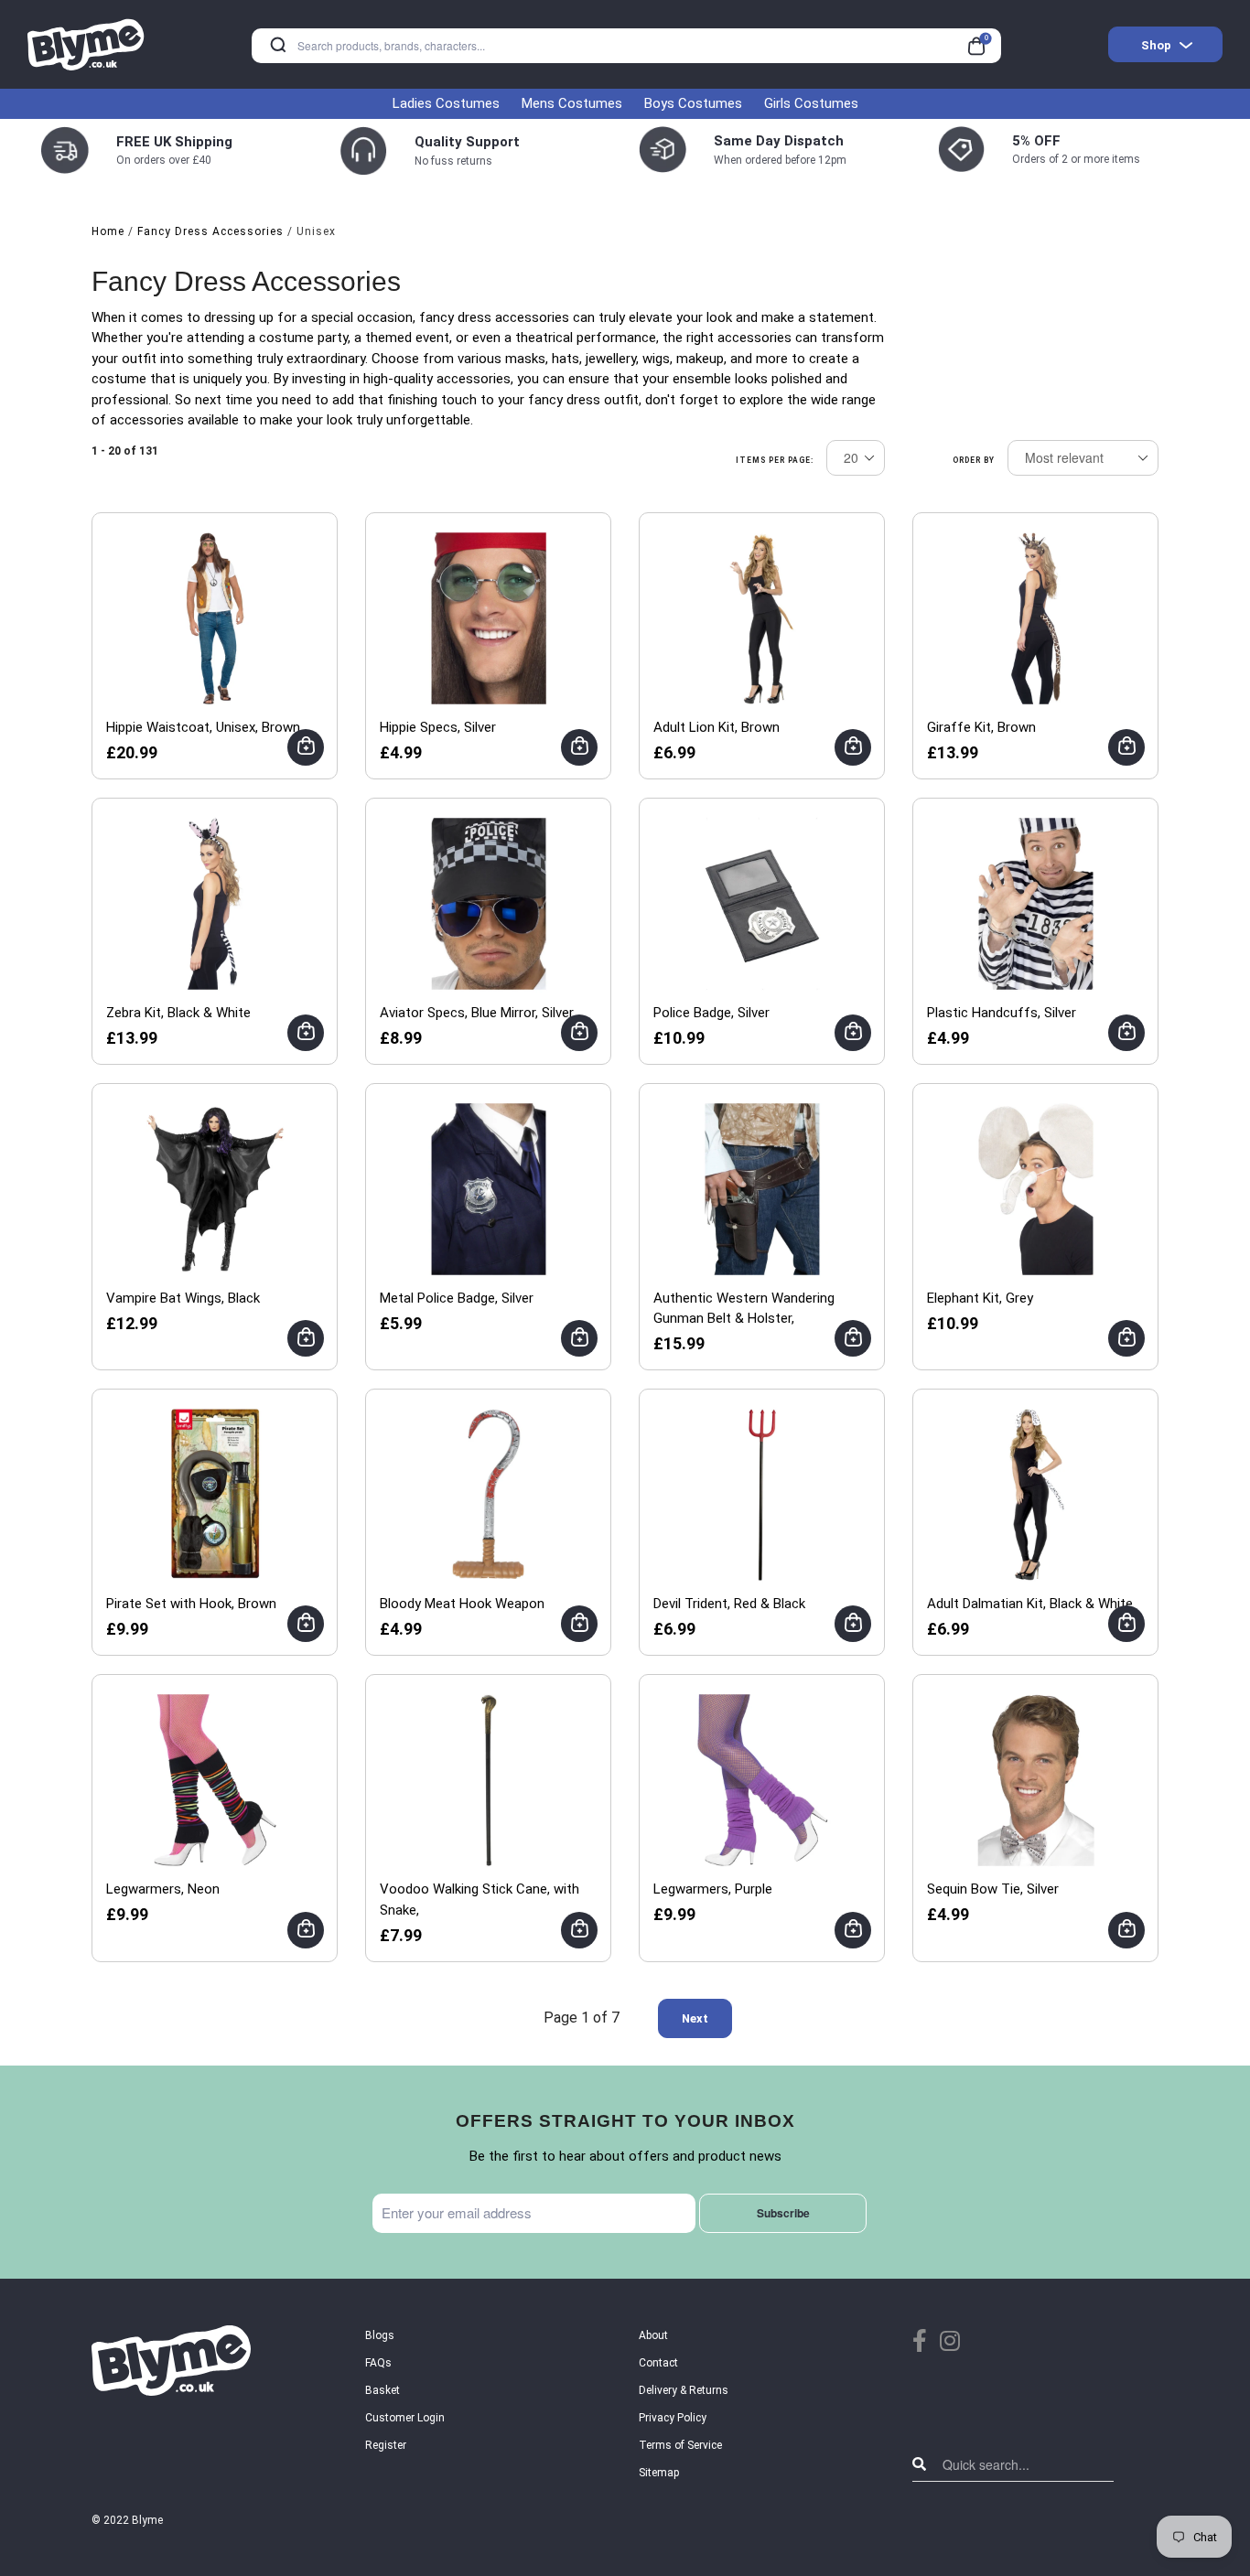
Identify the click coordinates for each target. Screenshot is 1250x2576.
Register (386, 2445)
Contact (658, 2363)
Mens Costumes (572, 103)
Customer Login (405, 2418)
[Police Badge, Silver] (762, 903)
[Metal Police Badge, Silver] (489, 1188)
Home (108, 231)
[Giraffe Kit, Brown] (1036, 617)
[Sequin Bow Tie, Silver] (1036, 1779)
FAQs (378, 2363)
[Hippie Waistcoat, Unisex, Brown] (215, 617)
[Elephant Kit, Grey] (1036, 1188)
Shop (1156, 45)
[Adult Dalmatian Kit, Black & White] (1036, 1494)
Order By (974, 460)
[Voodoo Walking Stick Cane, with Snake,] (489, 1779)
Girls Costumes (811, 103)
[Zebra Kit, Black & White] (215, 903)
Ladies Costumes (446, 103)
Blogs (380, 2335)
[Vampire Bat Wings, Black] (215, 1188)
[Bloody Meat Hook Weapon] (489, 1494)
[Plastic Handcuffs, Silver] (1036, 903)
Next (695, 2018)
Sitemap (659, 2473)
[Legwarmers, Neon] (215, 1779)
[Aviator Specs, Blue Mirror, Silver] (489, 903)
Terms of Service (680, 2445)
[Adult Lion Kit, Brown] (762, 617)
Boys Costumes (693, 103)
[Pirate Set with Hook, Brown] (215, 1494)
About (653, 2335)
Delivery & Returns (684, 2390)
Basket (383, 2390)
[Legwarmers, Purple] (762, 1779)
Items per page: (775, 460)
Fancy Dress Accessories (210, 231)
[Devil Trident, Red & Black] (762, 1494)
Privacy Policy (673, 2418)
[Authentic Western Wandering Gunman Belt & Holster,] (762, 1188)
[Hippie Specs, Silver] (489, 617)
